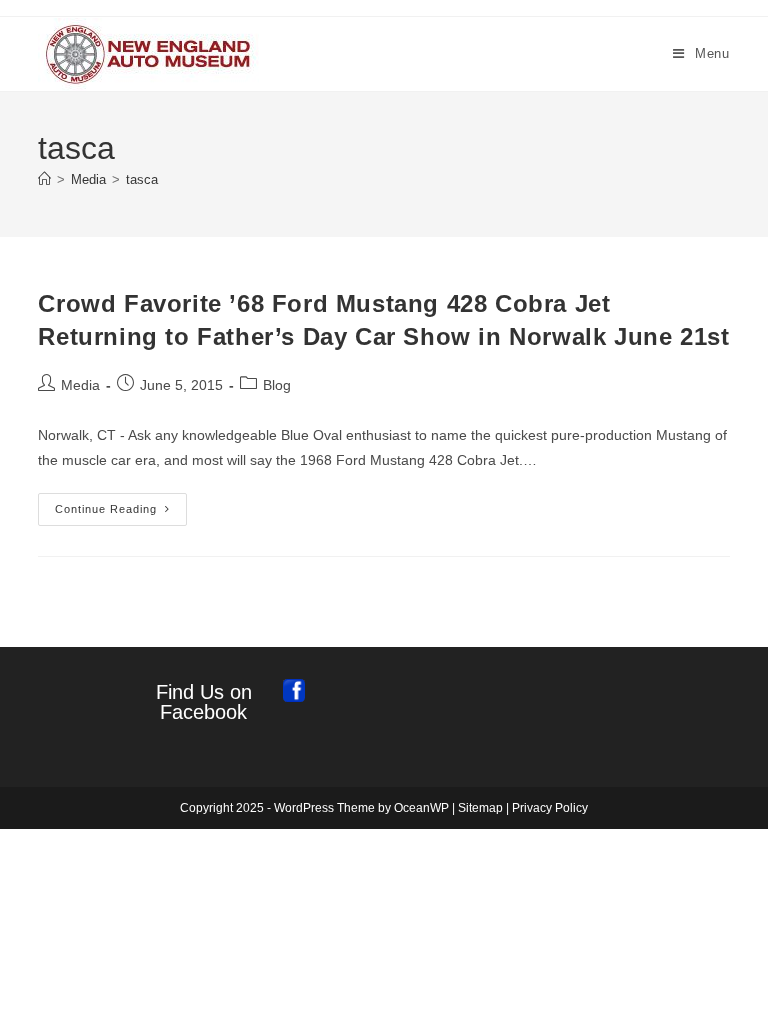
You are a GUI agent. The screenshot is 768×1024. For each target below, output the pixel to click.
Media (80, 385)
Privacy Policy (550, 808)
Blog (277, 385)
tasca (142, 179)
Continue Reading (121, 514)
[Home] (44, 179)
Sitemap (480, 808)
